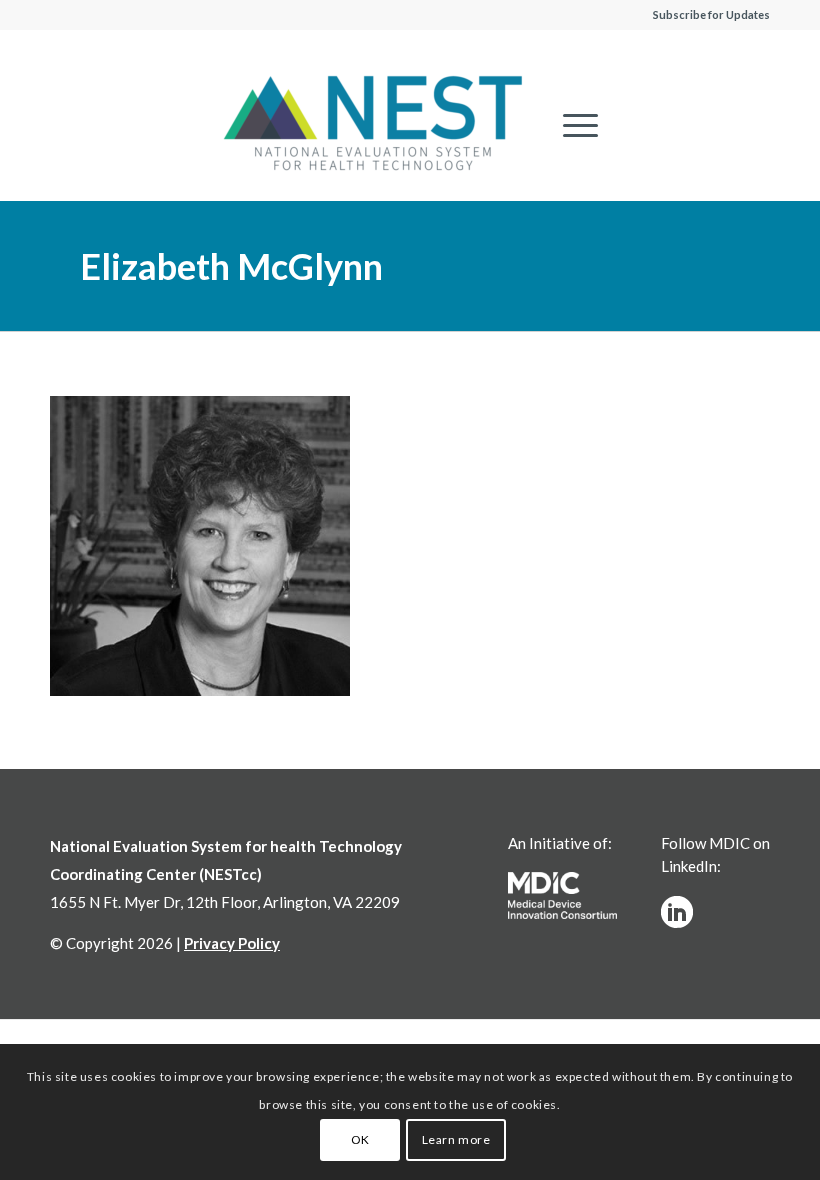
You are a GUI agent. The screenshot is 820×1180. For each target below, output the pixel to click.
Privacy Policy (232, 943)
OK (360, 1139)
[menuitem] (570, 125)
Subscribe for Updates (711, 14)
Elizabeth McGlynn (231, 266)
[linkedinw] (677, 912)
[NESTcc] (373, 125)
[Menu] (570, 125)
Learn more (456, 1139)
